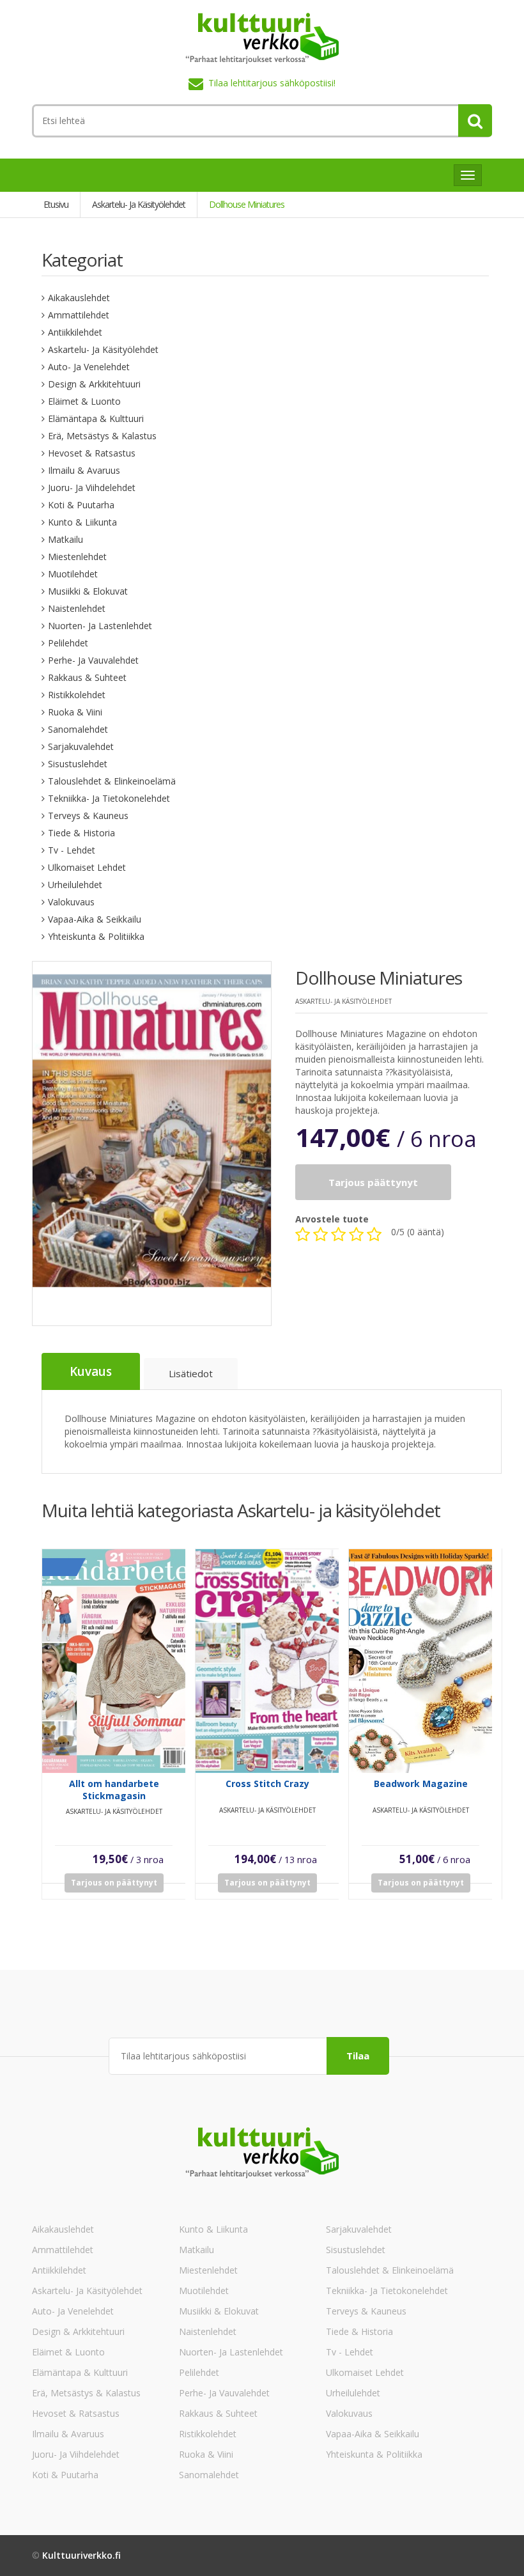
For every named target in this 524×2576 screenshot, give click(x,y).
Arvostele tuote (332, 1219)
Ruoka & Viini (75, 712)
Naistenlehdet (77, 608)
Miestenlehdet (77, 557)
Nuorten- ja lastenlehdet (100, 626)
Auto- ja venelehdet (89, 367)
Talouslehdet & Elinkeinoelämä (112, 781)
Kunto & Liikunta (82, 522)
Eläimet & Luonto (84, 401)
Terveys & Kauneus (88, 816)
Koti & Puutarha (81, 505)
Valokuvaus (71, 902)
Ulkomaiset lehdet (87, 867)
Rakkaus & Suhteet (87, 677)
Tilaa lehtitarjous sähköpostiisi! (272, 83)
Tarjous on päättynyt (114, 1883)
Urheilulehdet (75, 885)
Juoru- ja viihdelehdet (92, 488)
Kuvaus (91, 1371)
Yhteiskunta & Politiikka (96, 936)
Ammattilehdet (79, 315)
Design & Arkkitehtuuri (94, 384)
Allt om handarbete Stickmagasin (114, 1790)
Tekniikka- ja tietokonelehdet (109, 798)
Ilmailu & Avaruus (84, 470)
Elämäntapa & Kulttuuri (96, 418)
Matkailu (65, 539)
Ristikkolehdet (77, 695)
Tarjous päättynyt (373, 1182)
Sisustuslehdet (78, 764)
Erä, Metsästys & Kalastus (102, 436)
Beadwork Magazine (421, 1784)
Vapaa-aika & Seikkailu (95, 919)
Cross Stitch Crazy (267, 1784)
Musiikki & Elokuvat (88, 591)
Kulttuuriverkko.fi (81, 2555)
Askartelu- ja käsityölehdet (103, 349)
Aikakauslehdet (79, 298)
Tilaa (358, 2056)
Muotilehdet (73, 574)
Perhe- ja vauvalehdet (93, 660)
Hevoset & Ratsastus (92, 453)
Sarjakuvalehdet (81, 746)
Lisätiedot (191, 1373)
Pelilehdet (68, 643)
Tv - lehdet (72, 850)
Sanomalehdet (78, 729)
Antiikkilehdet (75, 332)
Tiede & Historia (81, 833)
